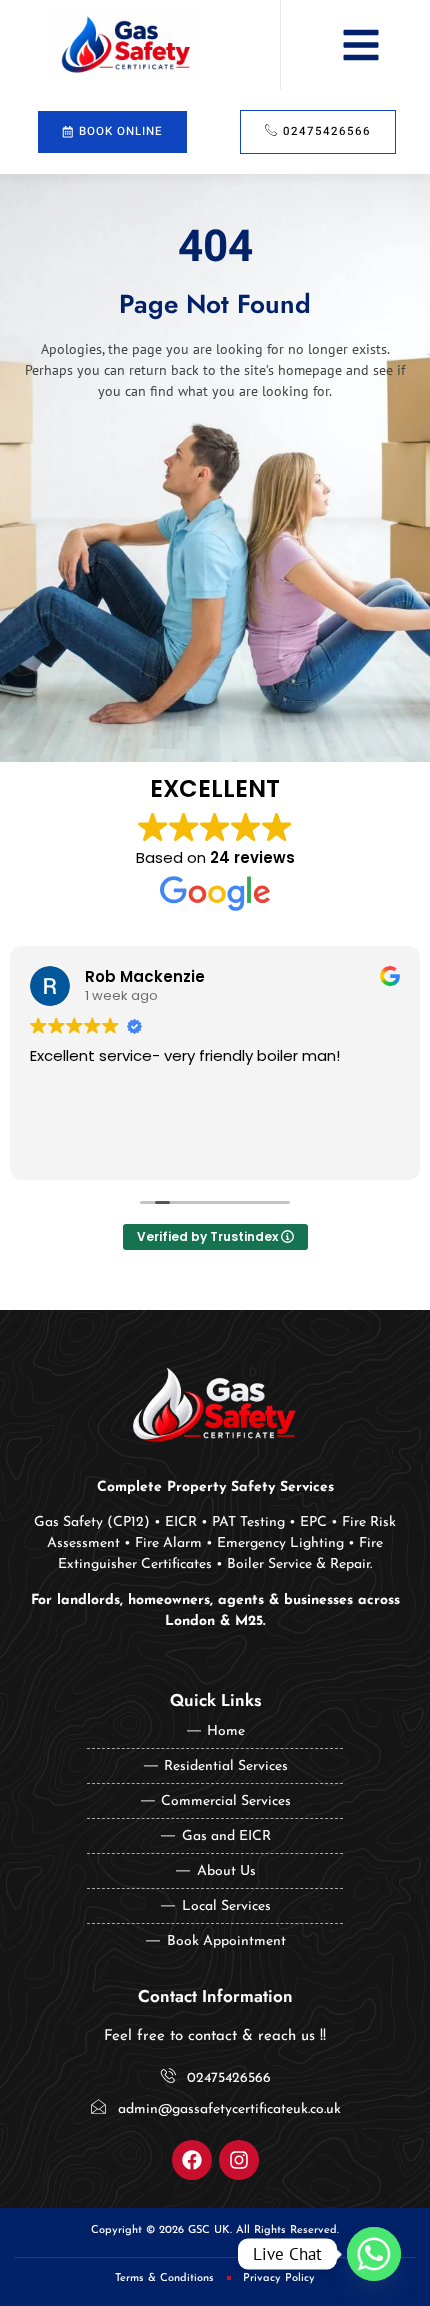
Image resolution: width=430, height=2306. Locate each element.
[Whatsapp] (374, 2254)
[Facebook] (192, 2160)
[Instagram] (239, 2160)
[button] (361, 45)
